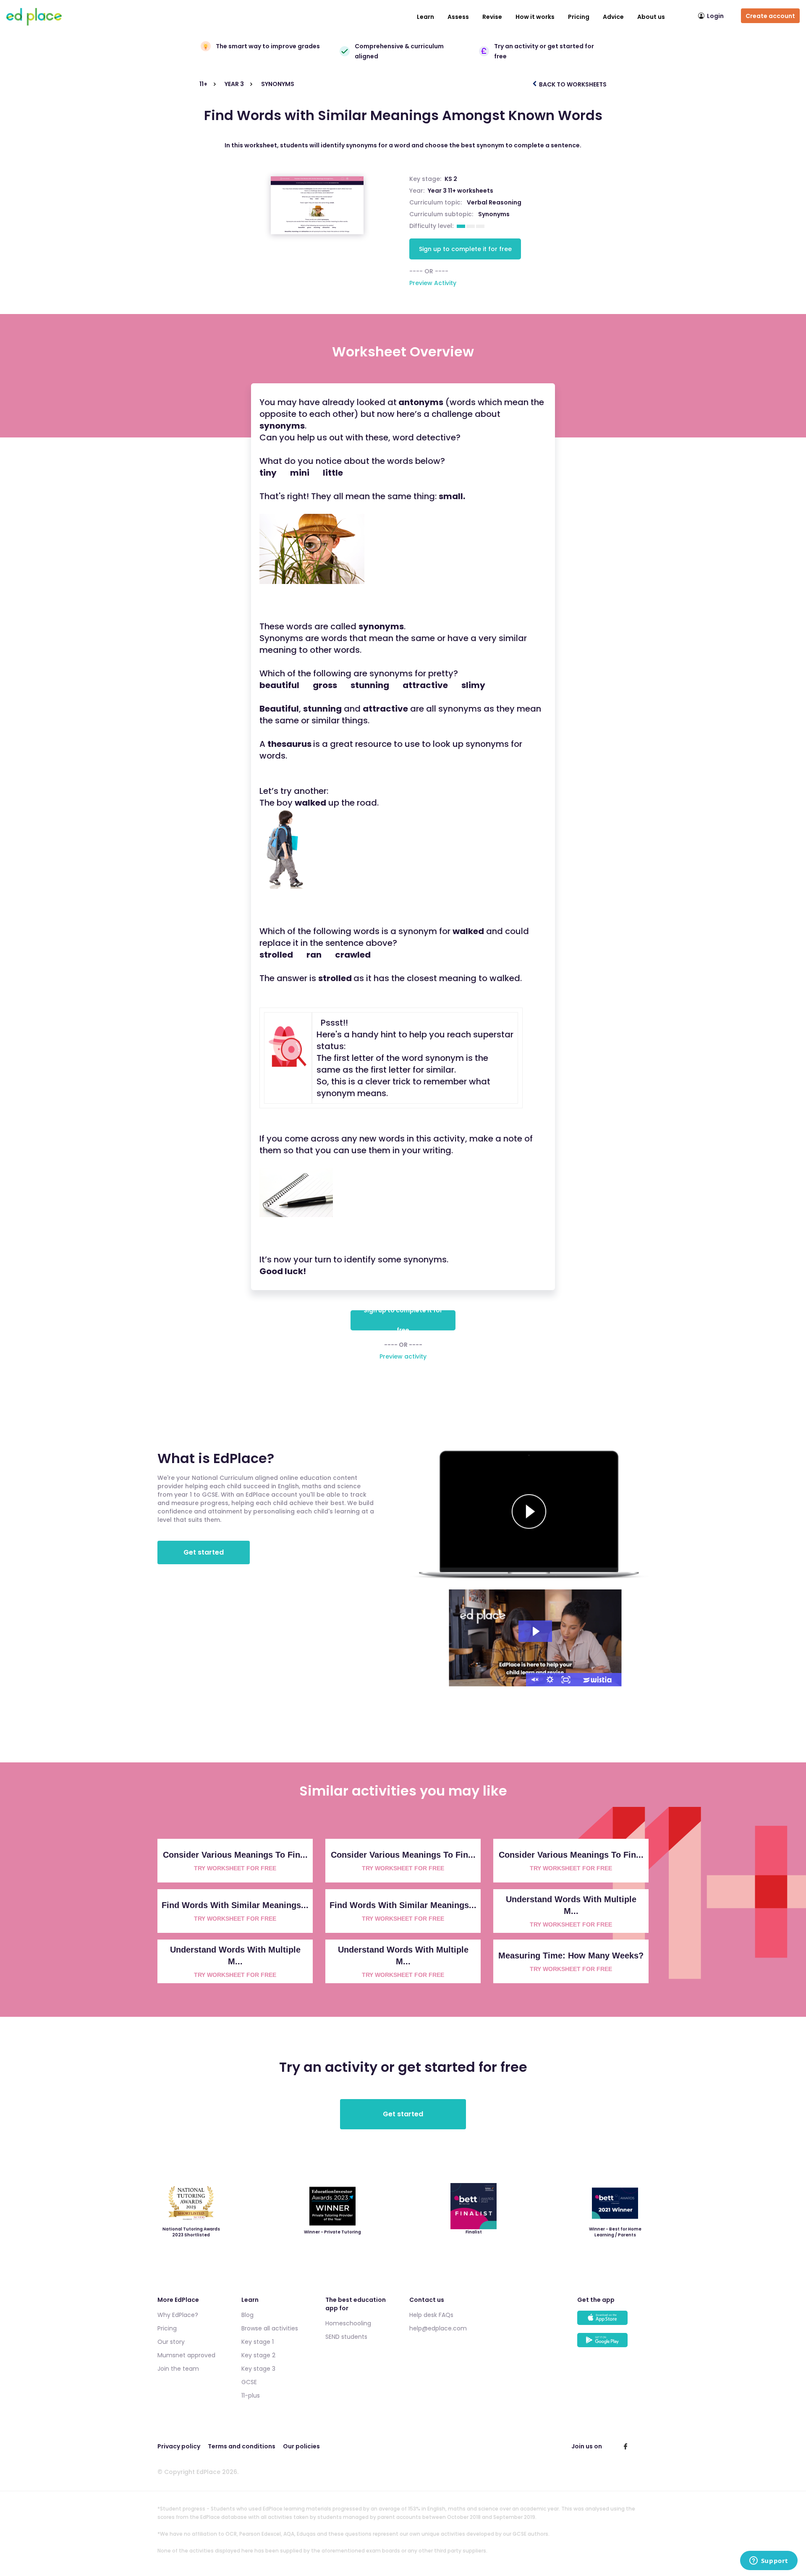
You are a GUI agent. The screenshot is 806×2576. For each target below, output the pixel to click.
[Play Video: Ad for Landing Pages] (535, 1631)
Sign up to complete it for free (465, 249)
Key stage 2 (258, 2355)
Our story (171, 2342)
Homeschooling (348, 2323)
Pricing (579, 17)
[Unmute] (534, 1680)
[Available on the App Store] (613, 2322)
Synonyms (494, 214)
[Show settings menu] (550, 1680)
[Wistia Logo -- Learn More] (598, 1680)
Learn (425, 17)
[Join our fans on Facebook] (625, 2446)
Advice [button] (613, 17)
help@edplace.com (438, 2328)
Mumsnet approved (186, 2355)
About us (651, 17)
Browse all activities (270, 2328)
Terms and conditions (242, 2446)
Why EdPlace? (178, 2315)
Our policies (301, 2446)
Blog (247, 2315)
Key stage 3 (258, 2369)
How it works (535, 17)
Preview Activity (433, 283)
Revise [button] (492, 17)
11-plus (251, 2395)
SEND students (346, 2337)
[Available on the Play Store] (613, 2344)
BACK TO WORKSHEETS (572, 84)
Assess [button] (458, 17)
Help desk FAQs (431, 2315)
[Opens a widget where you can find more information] (769, 2561)
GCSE (249, 2382)
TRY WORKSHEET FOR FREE (235, 1868)
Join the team (178, 2369)
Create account (770, 16)
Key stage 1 (258, 2342)
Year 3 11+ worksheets (461, 191)
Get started (204, 1552)
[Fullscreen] (566, 1680)
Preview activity (403, 1356)
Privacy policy (179, 2446)
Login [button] (715, 16)
